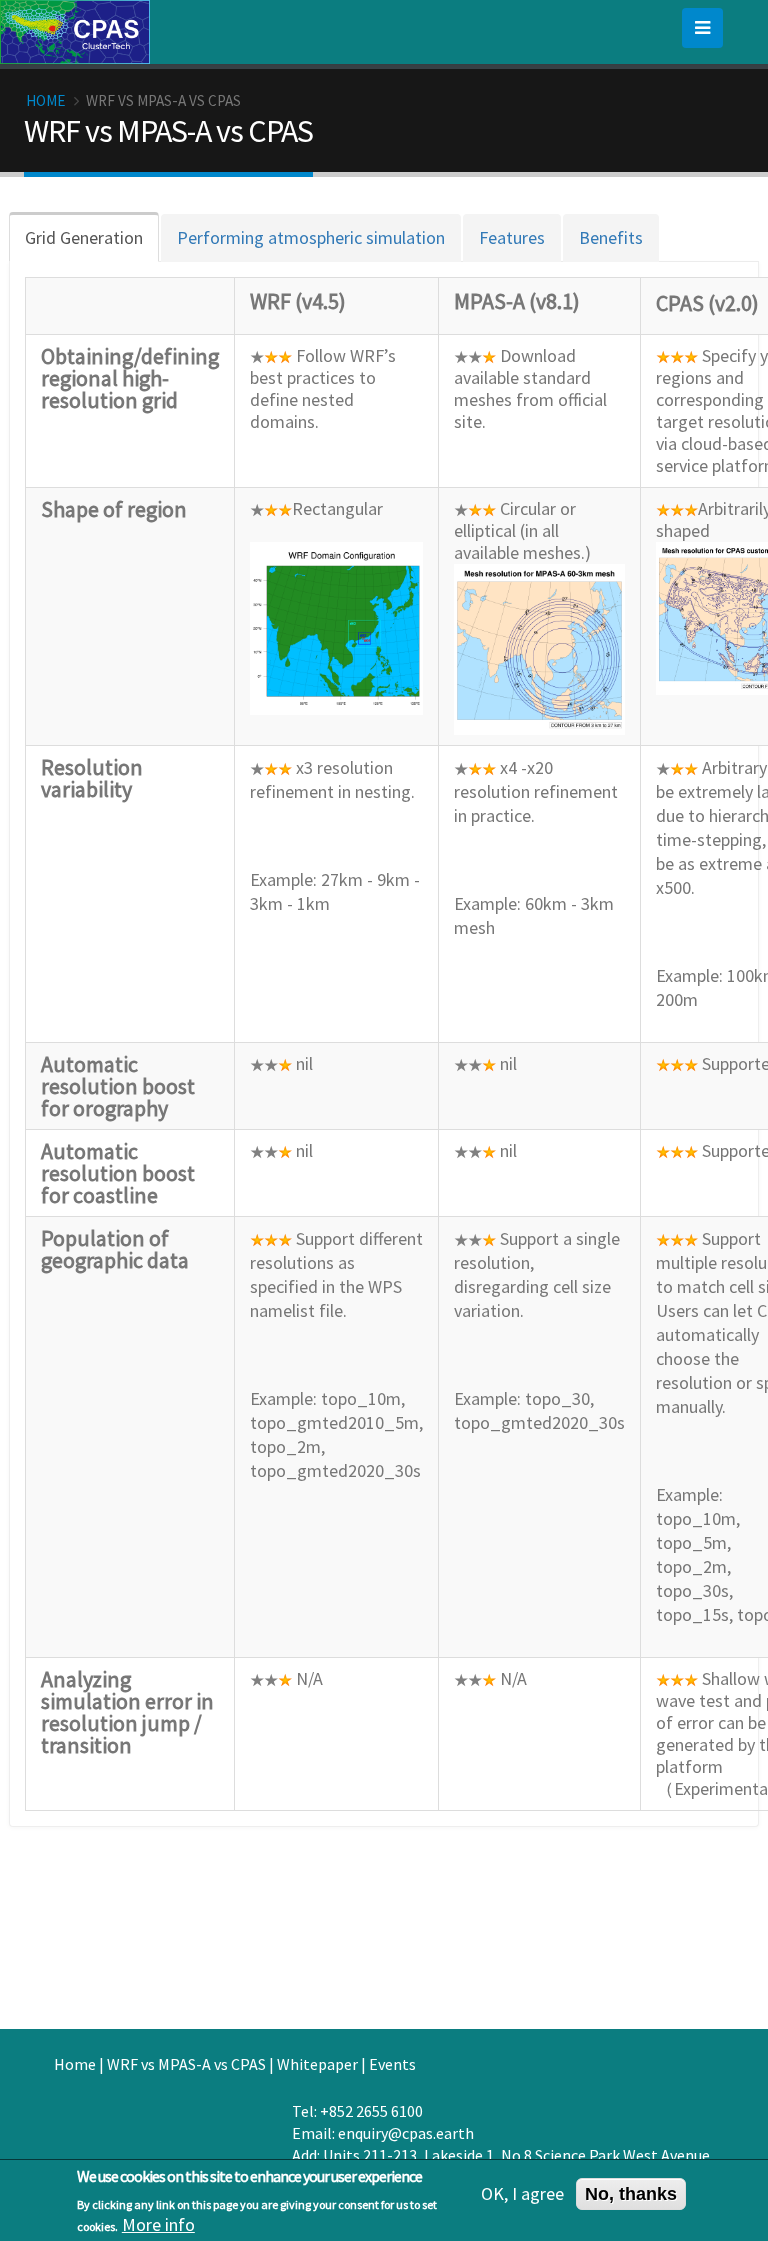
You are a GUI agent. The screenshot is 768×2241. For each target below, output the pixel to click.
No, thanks (631, 2194)
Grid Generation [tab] (84, 237)
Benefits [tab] (611, 237)
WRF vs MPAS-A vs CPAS (186, 2064)
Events (392, 2064)
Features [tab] (512, 237)
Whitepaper (317, 2064)
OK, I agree (522, 2194)
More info (158, 2225)
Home (45, 100)
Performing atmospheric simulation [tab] (311, 237)
